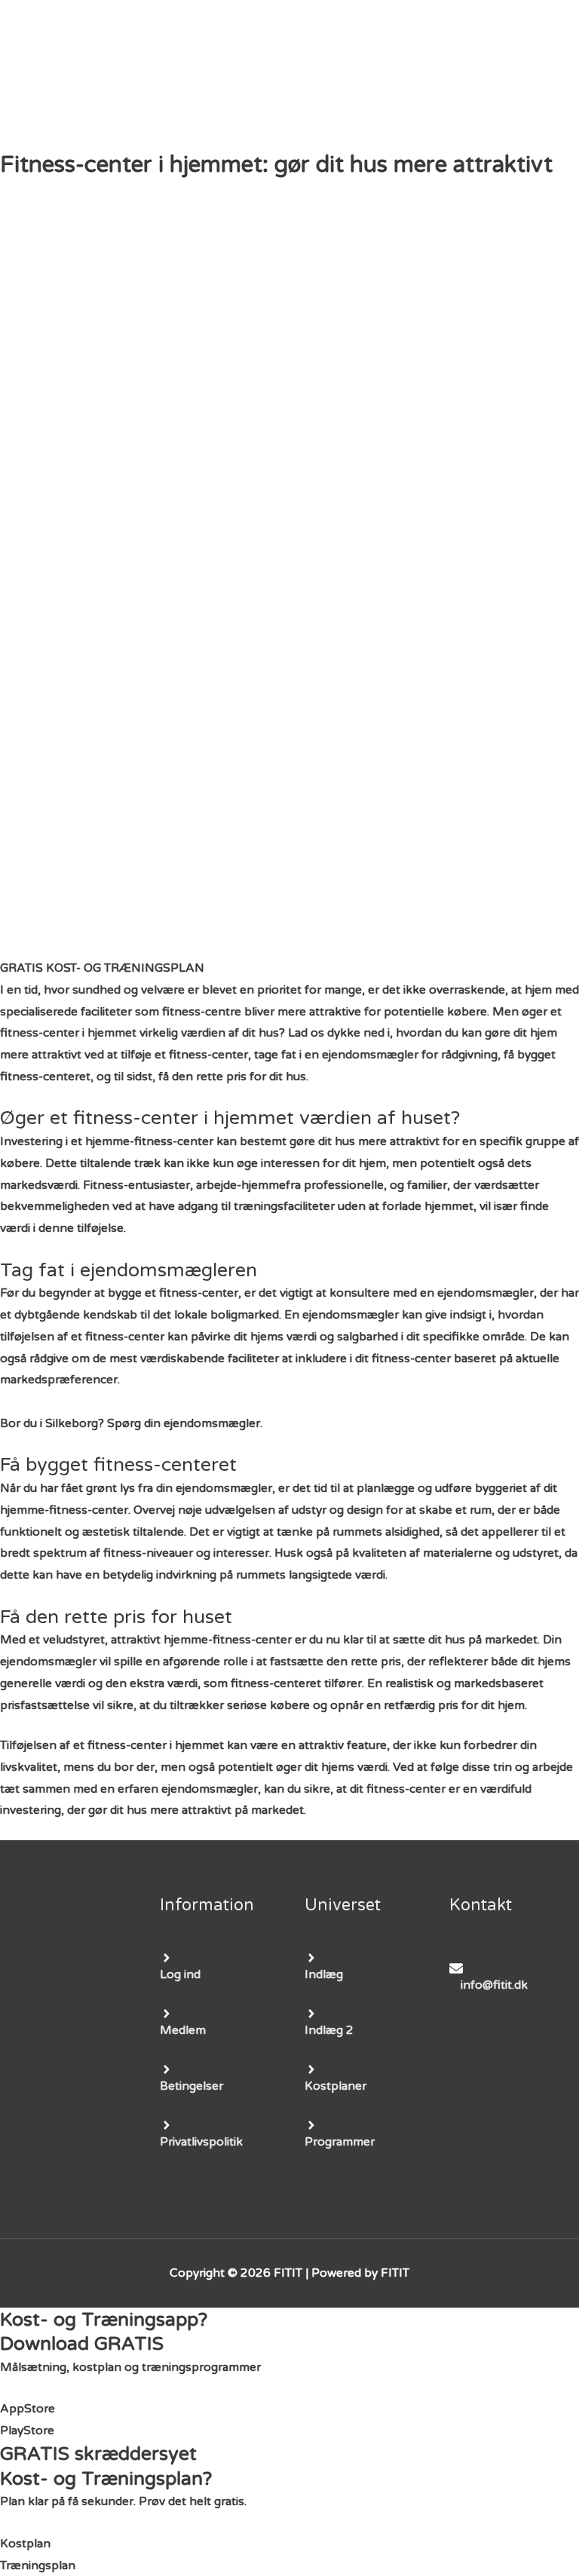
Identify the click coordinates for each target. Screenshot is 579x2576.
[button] (102, 968)
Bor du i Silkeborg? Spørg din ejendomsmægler (130, 1423)
